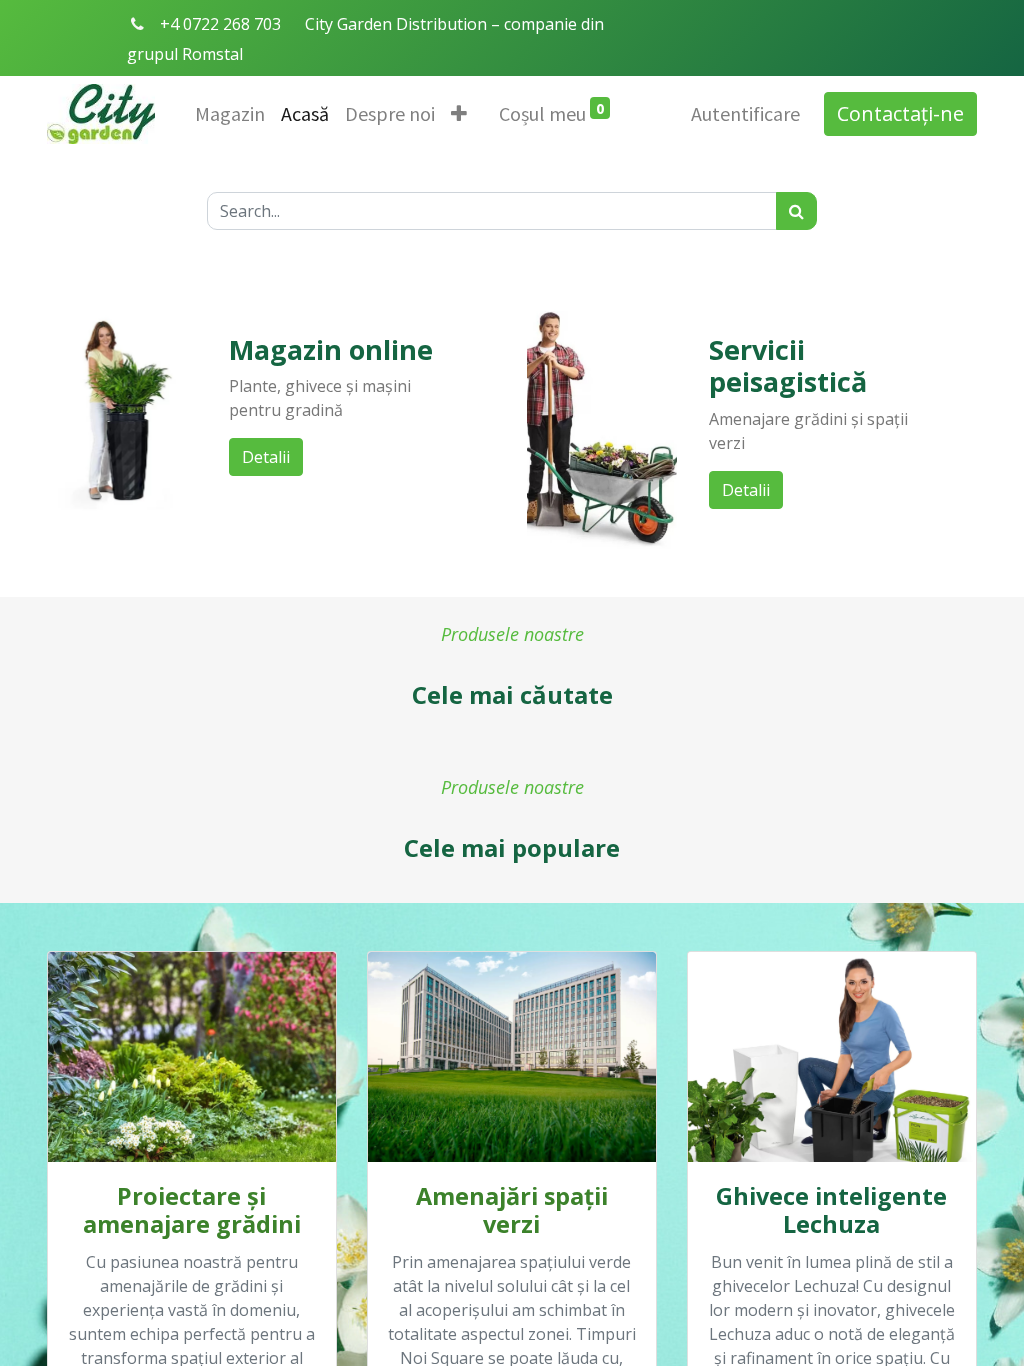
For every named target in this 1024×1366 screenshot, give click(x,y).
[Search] (796, 211)
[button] (459, 114)
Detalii (266, 457)
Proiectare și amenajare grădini (192, 1210)
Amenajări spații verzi (512, 1210)
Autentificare (745, 113)
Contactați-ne (900, 113)
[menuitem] (230, 114)
